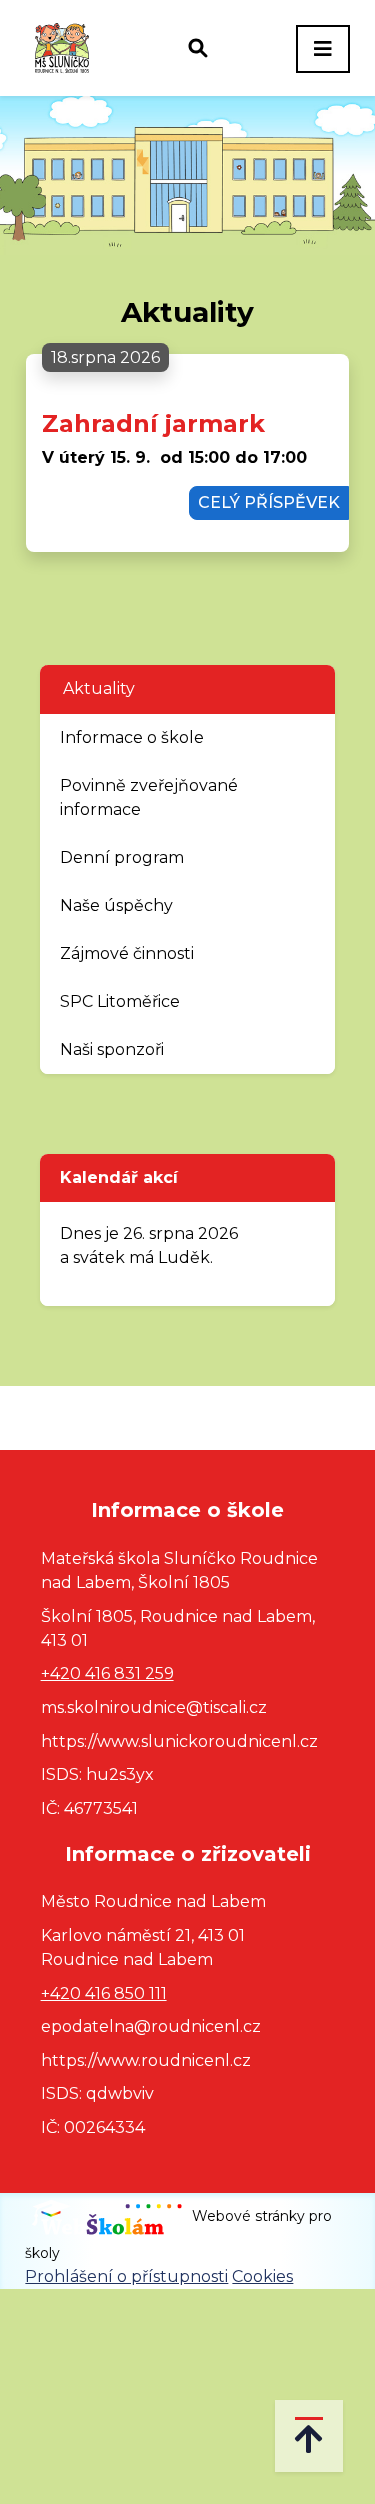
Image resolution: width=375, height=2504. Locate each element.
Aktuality (99, 688)
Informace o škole (132, 737)
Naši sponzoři (112, 1049)
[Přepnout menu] (323, 49)
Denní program (122, 857)
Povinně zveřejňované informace (149, 797)
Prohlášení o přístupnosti (126, 2276)
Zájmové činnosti (127, 953)
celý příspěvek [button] (269, 502)
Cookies (262, 2276)
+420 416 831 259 (107, 1673)
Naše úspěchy (116, 905)
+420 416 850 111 (104, 1993)
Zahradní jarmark (153, 423)
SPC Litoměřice (120, 1001)
